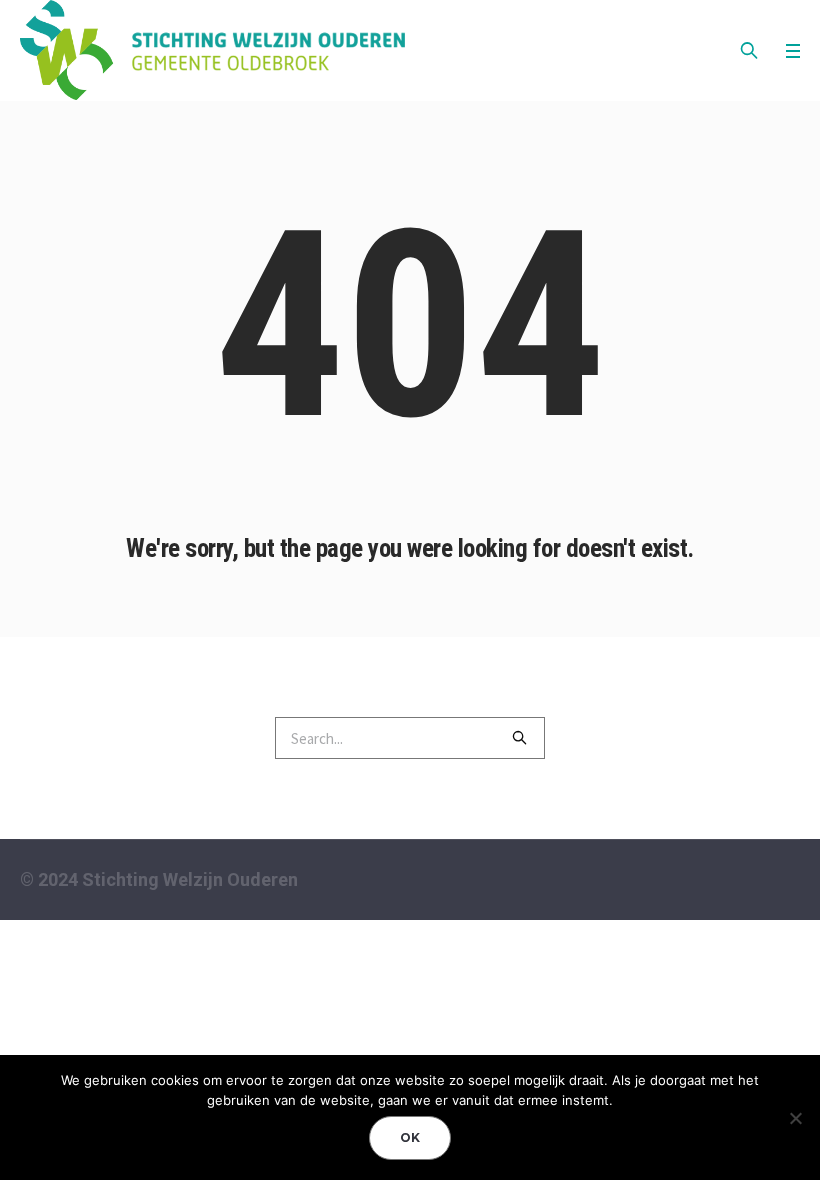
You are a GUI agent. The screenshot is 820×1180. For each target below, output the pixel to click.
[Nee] (795, 1118)
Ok (410, 1137)
